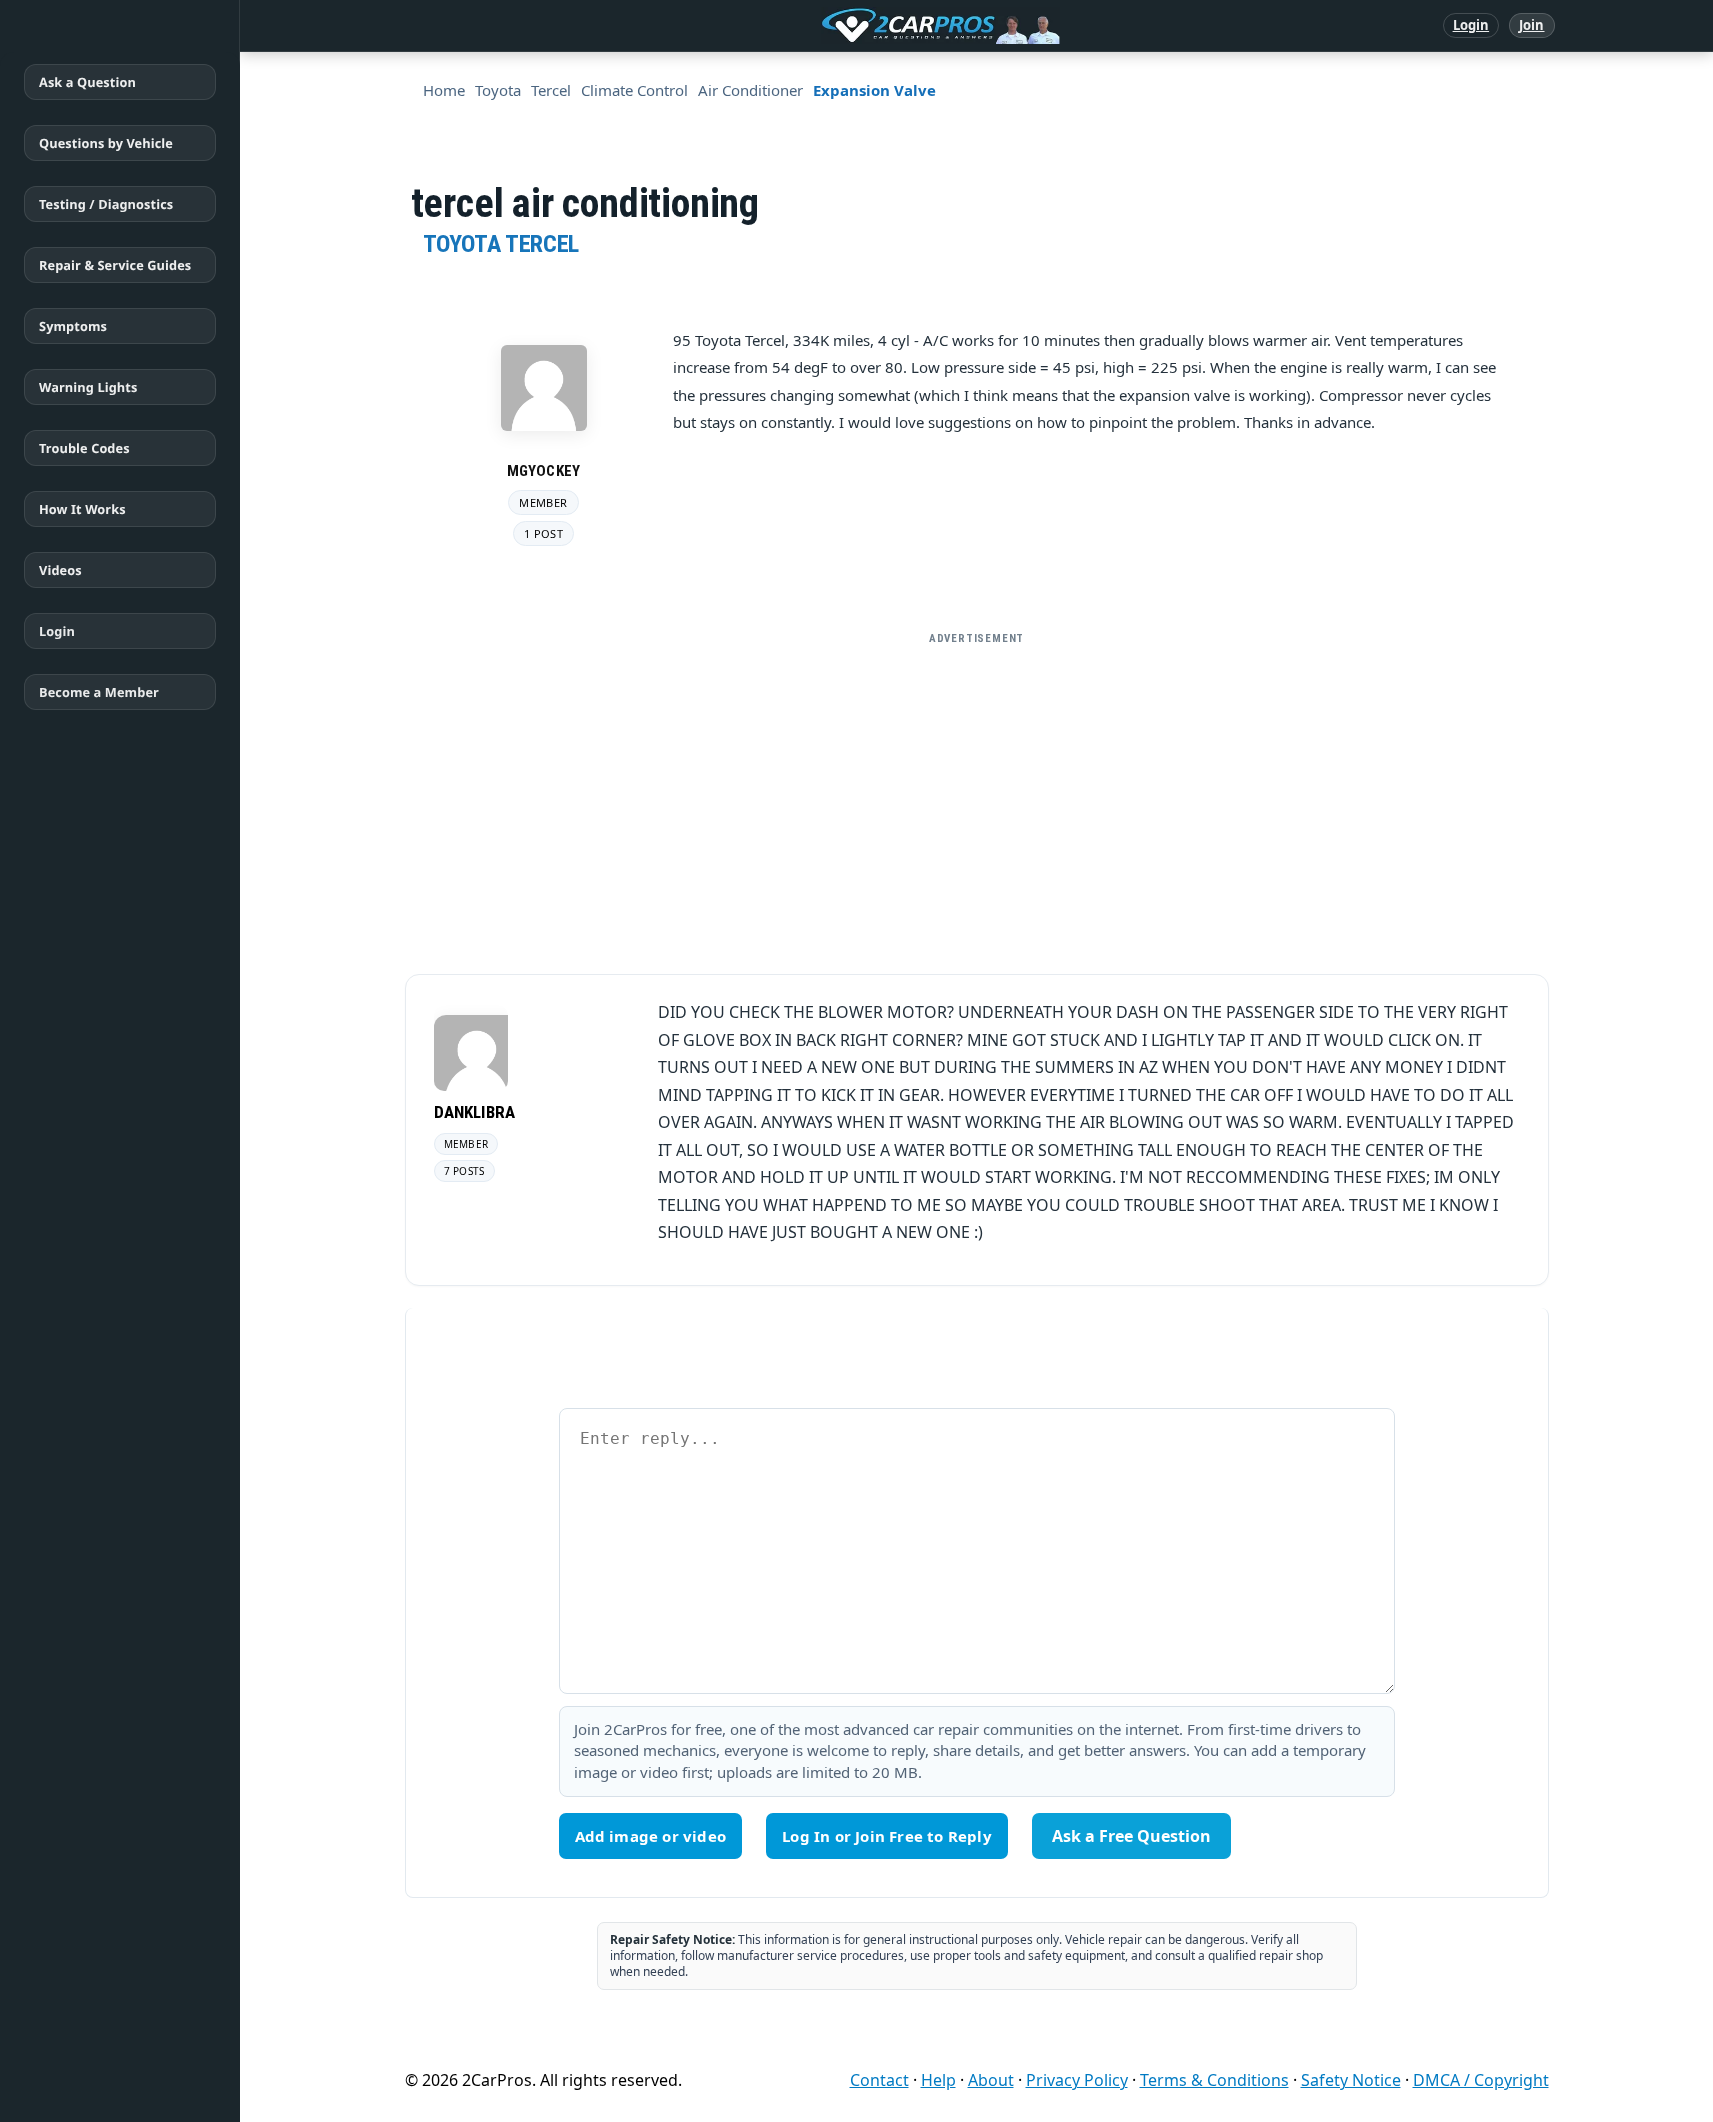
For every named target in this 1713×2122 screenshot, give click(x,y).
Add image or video (651, 1836)
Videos (60, 570)
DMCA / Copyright (1481, 2080)
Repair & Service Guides (115, 265)
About (991, 2080)
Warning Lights (88, 387)
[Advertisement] (977, 795)
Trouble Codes (84, 448)
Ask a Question (87, 82)
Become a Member (99, 692)
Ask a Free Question (1131, 1836)
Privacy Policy (1077, 2080)
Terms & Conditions (1214, 2080)
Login (1471, 25)
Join (1531, 25)
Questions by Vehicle (106, 143)
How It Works (82, 509)
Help (938, 2080)
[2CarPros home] (836, 26)
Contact (879, 2080)
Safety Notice (1351, 2080)
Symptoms (73, 326)
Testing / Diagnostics (106, 204)
